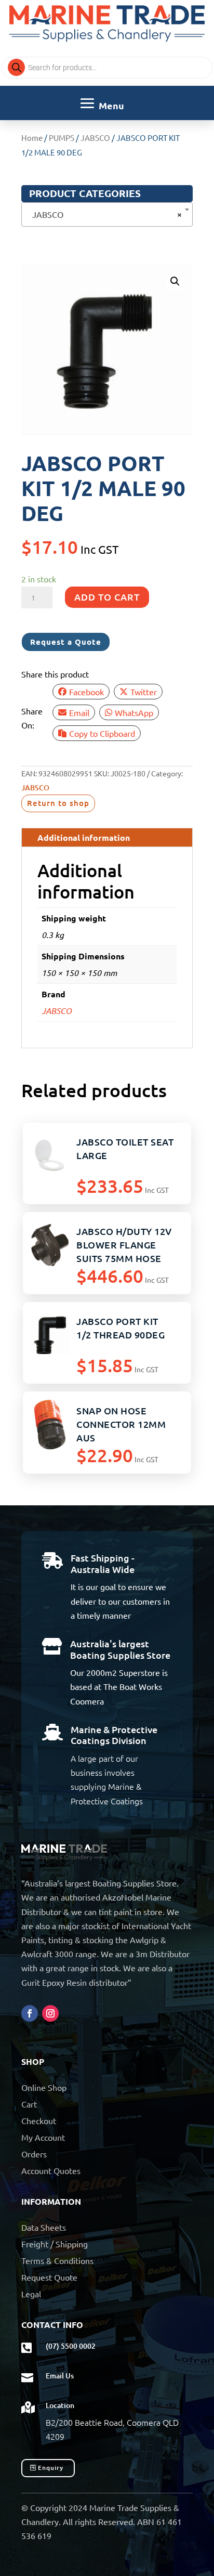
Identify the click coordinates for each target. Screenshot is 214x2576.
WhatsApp (134, 712)
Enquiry (51, 2468)
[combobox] (107, 214)
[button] (175, 281)
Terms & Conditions (57, 2260)
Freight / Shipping (55, 2244)
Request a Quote (66, 642)
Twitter (144, 692)
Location (60, 2405)
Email (79, 712)
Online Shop (44, 2087)
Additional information (84, 837)
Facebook (86, 692)
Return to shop (58, 803)
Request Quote (49, 2277)
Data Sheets (44, 2227)
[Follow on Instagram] (50, 2013)
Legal (31, 2294)
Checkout (39, 2120)
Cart (29, 2104)
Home (32, 138)
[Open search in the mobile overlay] (107, 68)
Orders (34, 2154)
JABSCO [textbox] (104, 214)
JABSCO (95, 138)
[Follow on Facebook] (30, 2013)
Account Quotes (51, 2170)
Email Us (60, 2376)
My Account (43, 2137)
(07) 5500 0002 (71, 2346)
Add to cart (107, 597)
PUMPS (62, 138)
